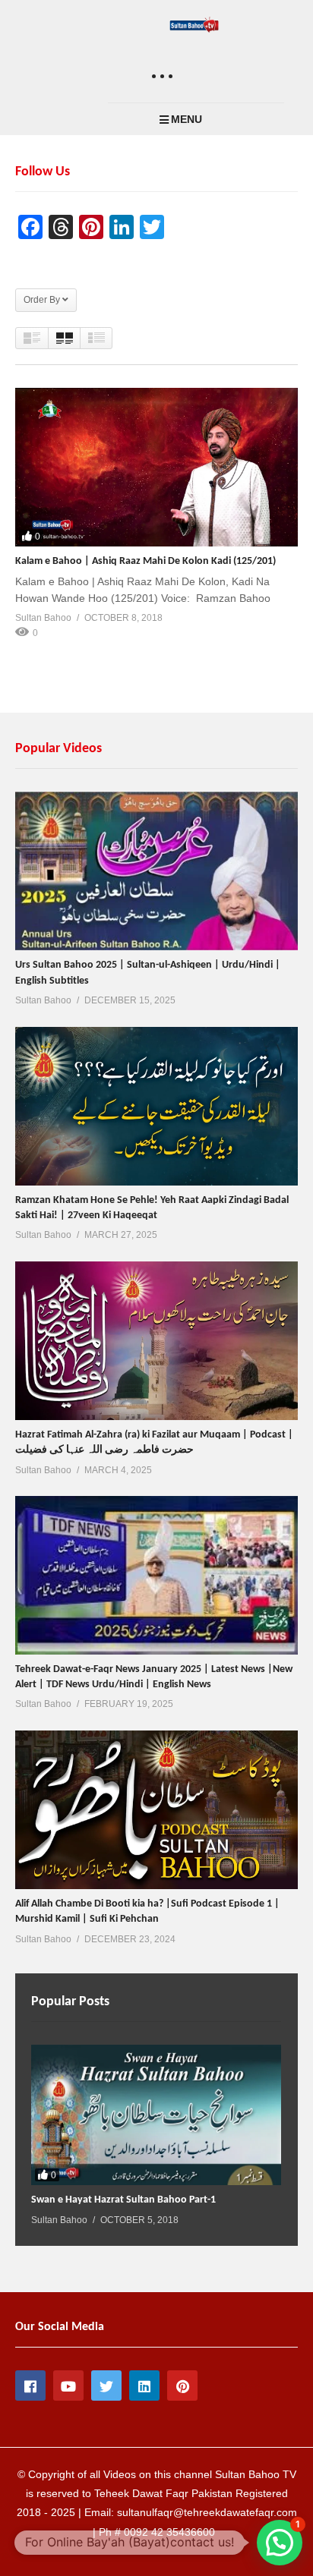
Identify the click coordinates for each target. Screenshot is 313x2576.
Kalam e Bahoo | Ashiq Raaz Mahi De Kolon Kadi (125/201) (145, 561)
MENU (187, 119)
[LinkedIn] (144, 2385)
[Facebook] (30, 2385)
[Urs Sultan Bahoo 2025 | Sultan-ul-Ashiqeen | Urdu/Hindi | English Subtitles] (156, 871)
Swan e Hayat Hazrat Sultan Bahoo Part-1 (123, 2200)
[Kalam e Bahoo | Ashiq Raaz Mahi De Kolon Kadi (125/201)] (156, 467)
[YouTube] (68, 2385)
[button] (280, 2543)
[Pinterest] (182, 2385)
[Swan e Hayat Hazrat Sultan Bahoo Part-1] (156, 2115)
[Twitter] (106, 2385)
